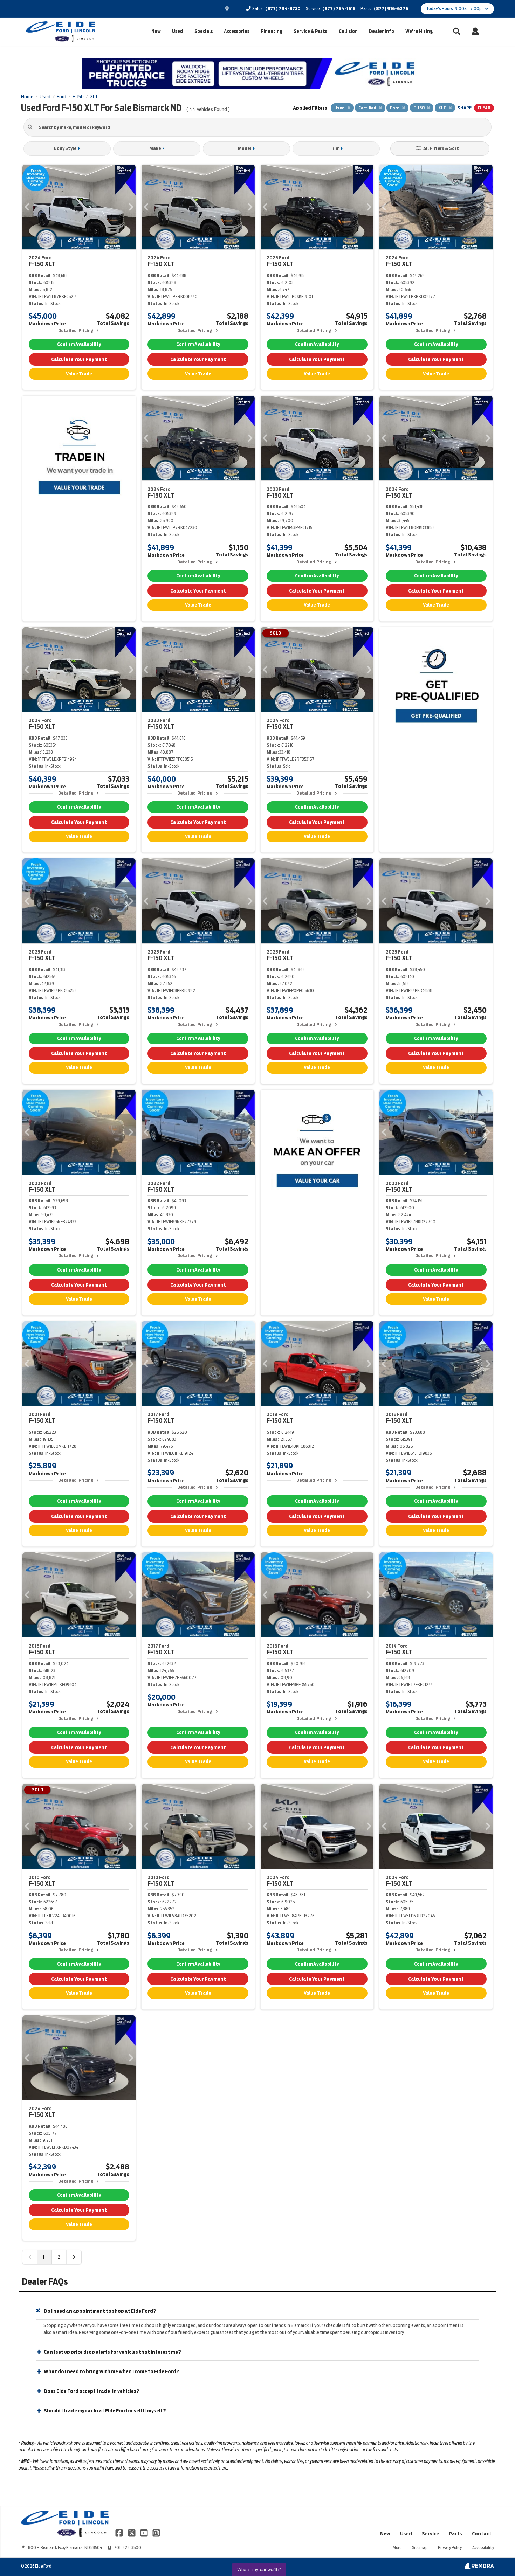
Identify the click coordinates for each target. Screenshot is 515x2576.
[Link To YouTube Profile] (145, 2533)
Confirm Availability (79, 344)
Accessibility (483, 2547)
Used (177, 31)
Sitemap (420, 2547)
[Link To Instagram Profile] (156, 2533)
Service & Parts (310, 31)
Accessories (237, 31)
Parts (455, 2534)
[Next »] (74, 2257)
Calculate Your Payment (79, 359)
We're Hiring (419, 31)
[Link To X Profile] (132, 2533)
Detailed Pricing (75, 330)
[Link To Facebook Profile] (120, 2533)
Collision (348, 31)
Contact (482, 2534)
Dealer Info (382, 31)
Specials (204, 31)
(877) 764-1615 (339, 9)
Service (430, 2534)
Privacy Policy (450, 2547)
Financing (272, 31)
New (156, 31)
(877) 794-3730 (283, 9)
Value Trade (79, 374)
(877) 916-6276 (391, 9)
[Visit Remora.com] (479, 2567)
